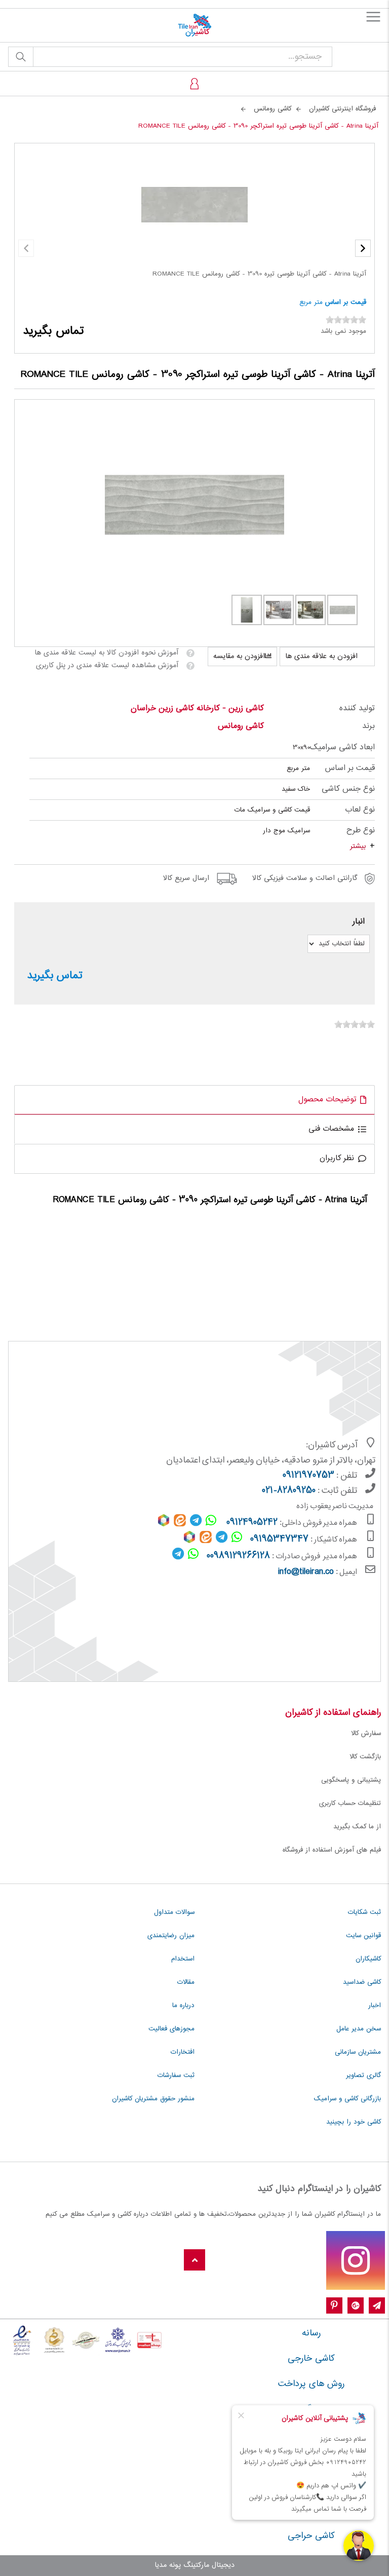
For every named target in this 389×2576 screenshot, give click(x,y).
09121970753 (308, 1476)
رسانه (311, 2333)
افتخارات (183, 2052)
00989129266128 (238, 1556)
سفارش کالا (366, 1734)
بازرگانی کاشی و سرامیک (347, 2099)
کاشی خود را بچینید (354, 2122)
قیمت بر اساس (346, 302)
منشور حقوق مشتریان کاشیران (153, 2099)
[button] (363, 248)
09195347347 (279, 1540)
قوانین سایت (363, 1936)
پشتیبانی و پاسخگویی (351, 1780)
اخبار (375, 2006)
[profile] (194, 84)
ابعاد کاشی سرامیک (342, 747)
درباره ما (183, 2006)
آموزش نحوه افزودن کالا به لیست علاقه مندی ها (106, 653)
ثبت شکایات (364, 1912)
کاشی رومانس (241, 726)
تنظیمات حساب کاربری (350, 1803)
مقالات (186, 1982)
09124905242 (252, 1523)
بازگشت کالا (365, 1757)
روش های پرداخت (311, 2384)
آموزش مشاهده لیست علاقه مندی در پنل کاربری (107, 666)
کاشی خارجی (311, 2359)
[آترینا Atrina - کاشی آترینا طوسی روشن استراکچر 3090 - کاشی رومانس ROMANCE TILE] (310, 610)
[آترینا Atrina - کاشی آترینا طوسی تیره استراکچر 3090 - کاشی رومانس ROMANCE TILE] (195, 505)
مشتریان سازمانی (358, 2052)
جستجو (21, 57)
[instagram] (356, 2260)
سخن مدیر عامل (359, 2029)
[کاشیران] (194, 25)
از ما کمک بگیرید (357, 1827)
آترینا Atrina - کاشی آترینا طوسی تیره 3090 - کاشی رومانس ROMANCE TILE (259, 274)
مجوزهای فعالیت (171, 2029)
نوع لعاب (360, 810)
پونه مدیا (168, 2565)
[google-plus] (356, 2306)
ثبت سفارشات (176, 2075)
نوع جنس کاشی (348, 789)
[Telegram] (377, 2306)
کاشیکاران (368, 1959)
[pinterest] (334, 2306)
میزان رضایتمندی (171, 1936)
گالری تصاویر (363, 2075)
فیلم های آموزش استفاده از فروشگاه (332, 1850)
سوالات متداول (174, 1912)
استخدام (183, 1959)
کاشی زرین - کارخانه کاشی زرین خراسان (197, 708)
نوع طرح (361, 831)
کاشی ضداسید (362, 1982)
